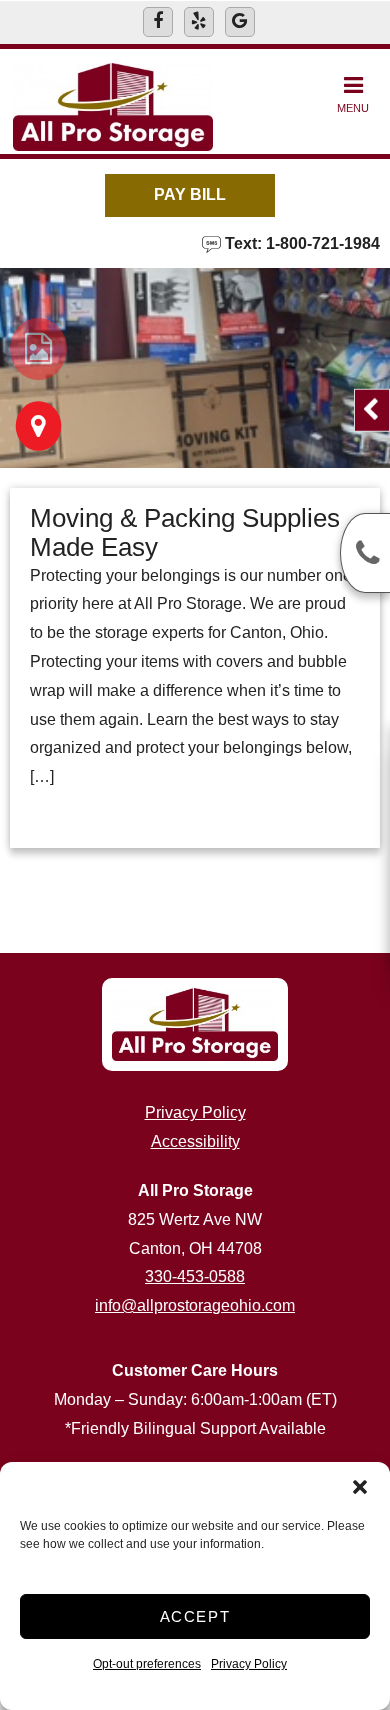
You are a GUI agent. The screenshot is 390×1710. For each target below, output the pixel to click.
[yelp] (199, 22)
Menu (353, 108)
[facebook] (158, 22)
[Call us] (365, 553)
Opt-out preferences (147, 1664)
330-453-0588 (195, 1276)
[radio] (38, 349)
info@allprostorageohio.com (195, 1305)
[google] (240, 22)
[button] (360, 1487)
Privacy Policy (249, 1664)
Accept (195, 1616)
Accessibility (195, 1141)
